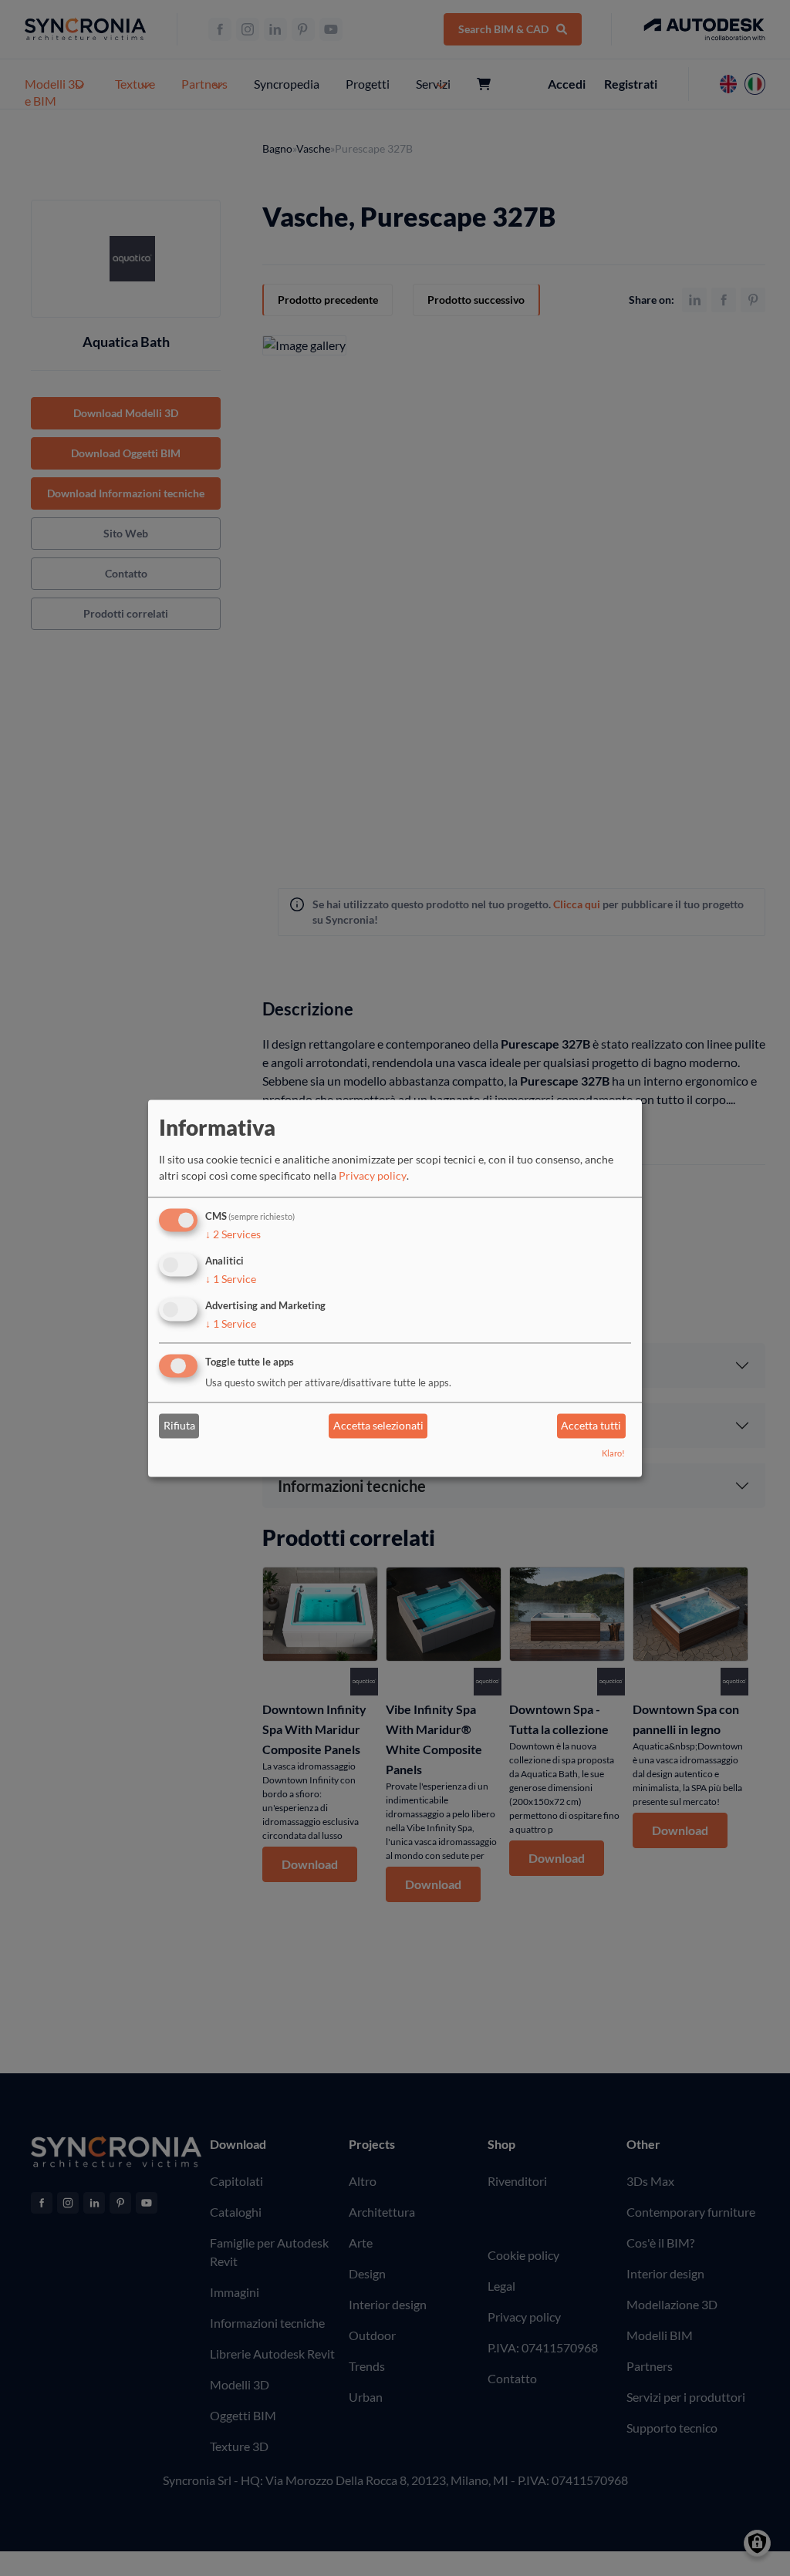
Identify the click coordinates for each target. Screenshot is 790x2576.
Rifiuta (179, 1426)
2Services (233, 1235)
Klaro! (613, 1453)
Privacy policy (373, 1176)
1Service (231, 1279)
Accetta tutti (591, 1426)
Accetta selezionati (378, 1426)
